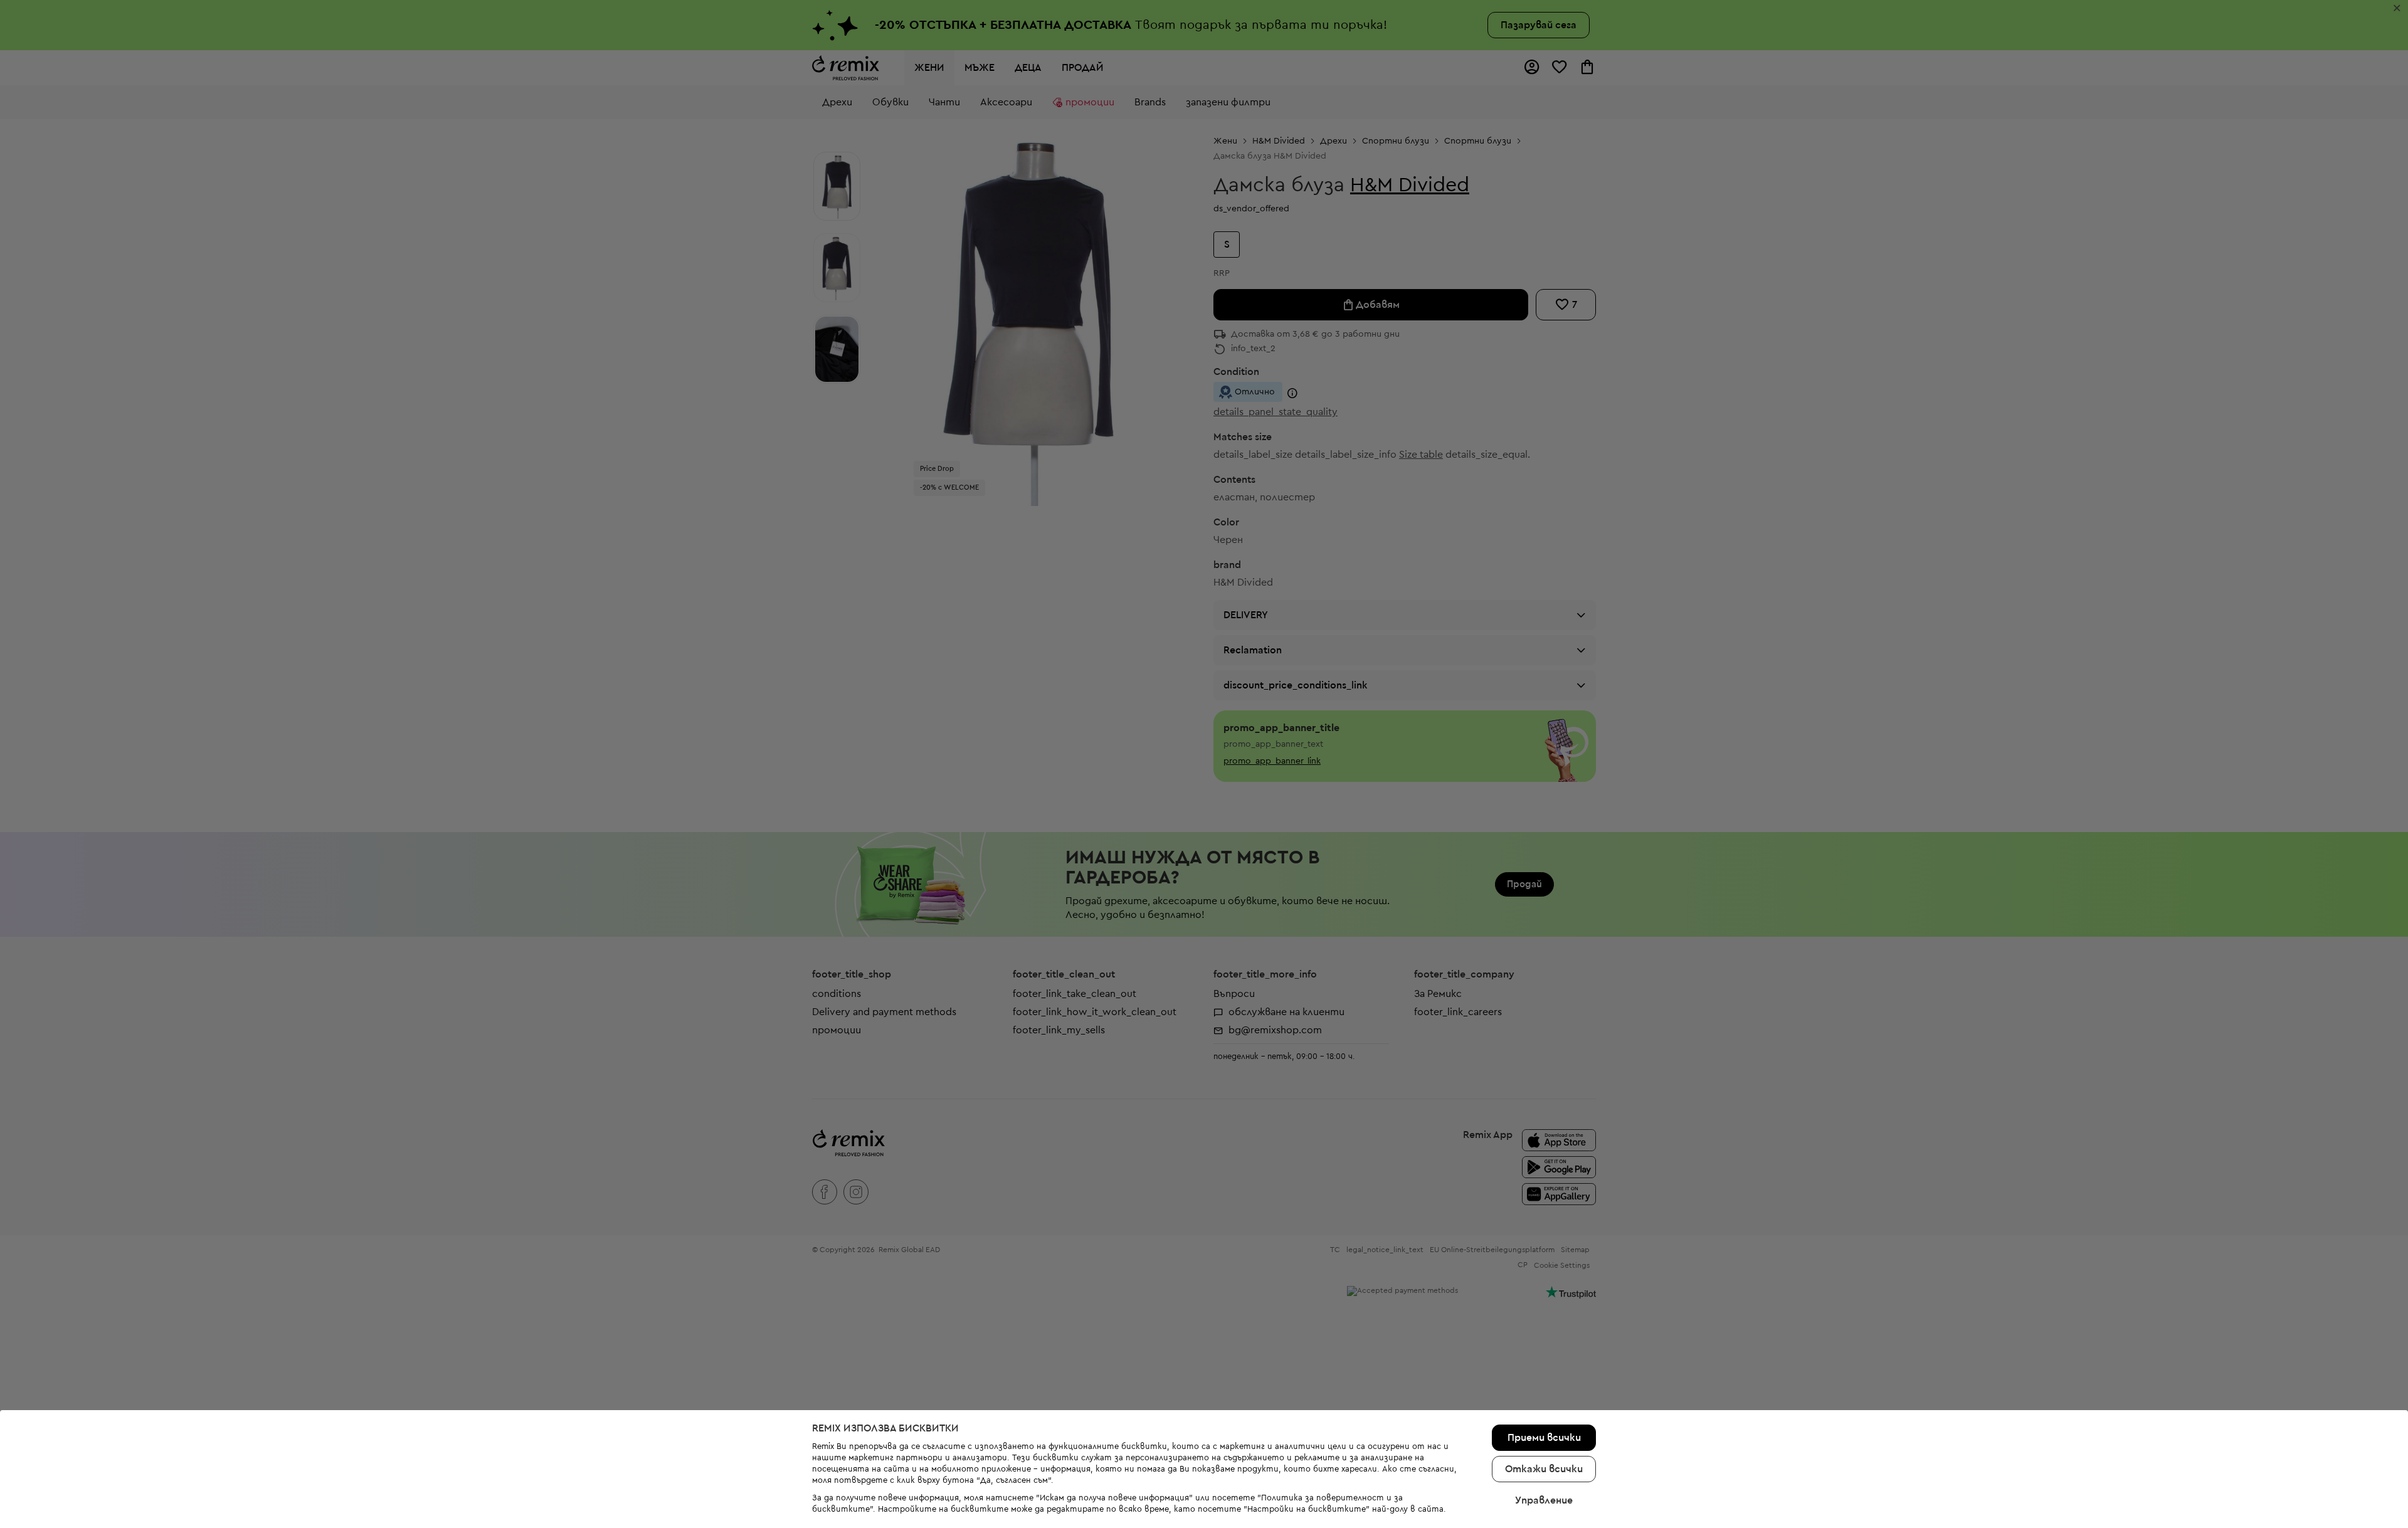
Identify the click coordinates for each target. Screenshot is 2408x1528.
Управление (1544, 1500)
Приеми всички (1544, 1438)
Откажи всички (1544, 1469)
